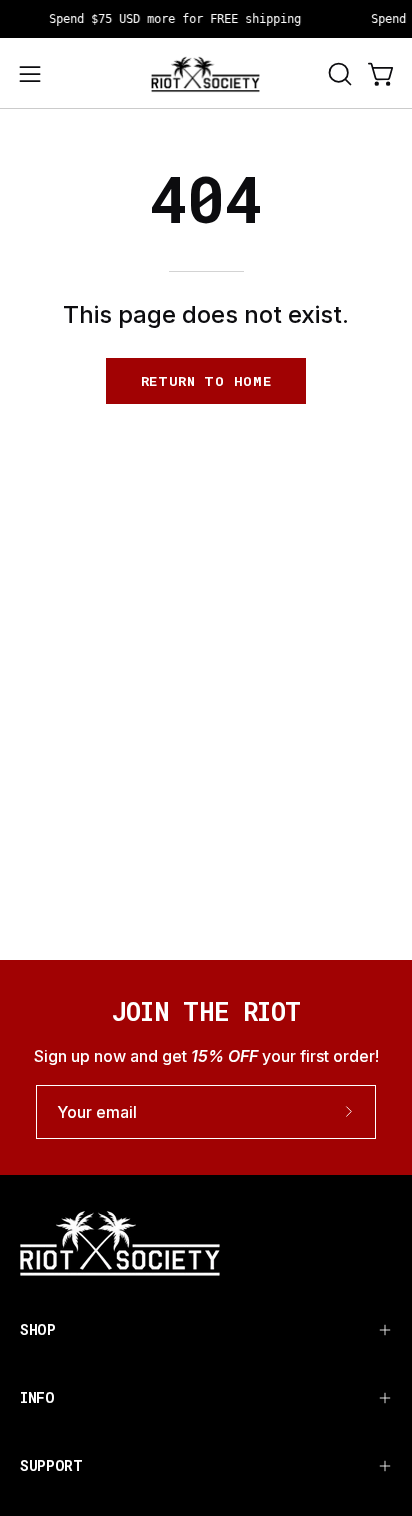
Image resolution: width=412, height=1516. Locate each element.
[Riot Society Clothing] (206, 73)
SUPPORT (51, 1465)
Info (37, 1397)
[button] (338, 74)
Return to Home (206, 381)
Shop (38, 1329)
